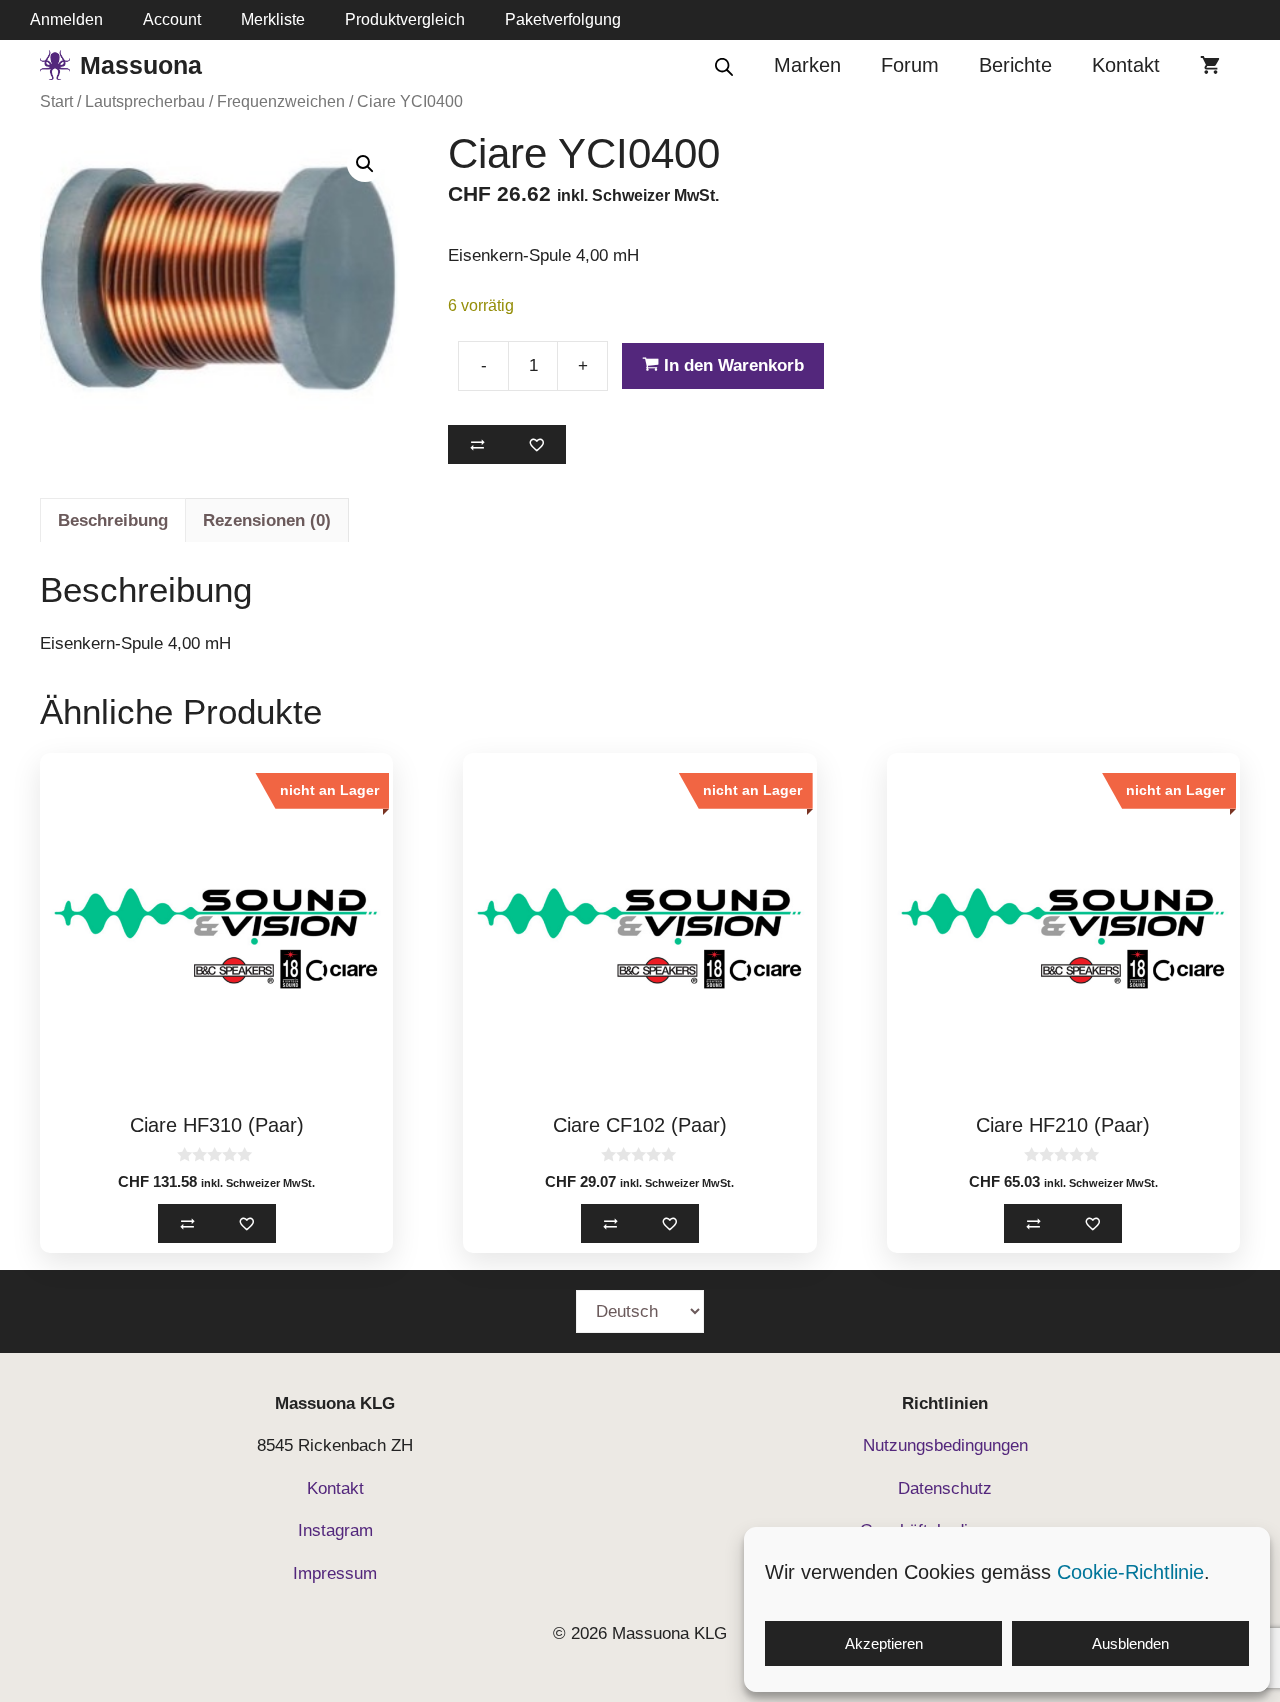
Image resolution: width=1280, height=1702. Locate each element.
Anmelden (66, 19)
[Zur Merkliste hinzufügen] (536, 444)
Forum (910, 65)
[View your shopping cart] (1210, 65)
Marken (807, 65)
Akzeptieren (884, 1643)
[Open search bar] (724, 65)
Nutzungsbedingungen (945, 1445)
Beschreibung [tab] (113, 520)
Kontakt (1126, 65)
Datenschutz (945, 1488)
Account (172, 19)
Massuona (141, 65)
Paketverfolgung (563, 19)
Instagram (335, 1530)
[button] (365, 164)
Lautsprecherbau (145, 101)
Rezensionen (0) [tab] (267, 520)
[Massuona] (55, 65)
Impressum (335, 1573)
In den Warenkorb (734, 365)
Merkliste (273, 19)
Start (56, 101)
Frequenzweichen (281, 101)
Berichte (1015, 65)
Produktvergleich (405, 19)
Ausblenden (1130, 1643)
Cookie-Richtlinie (1130, 1572)
